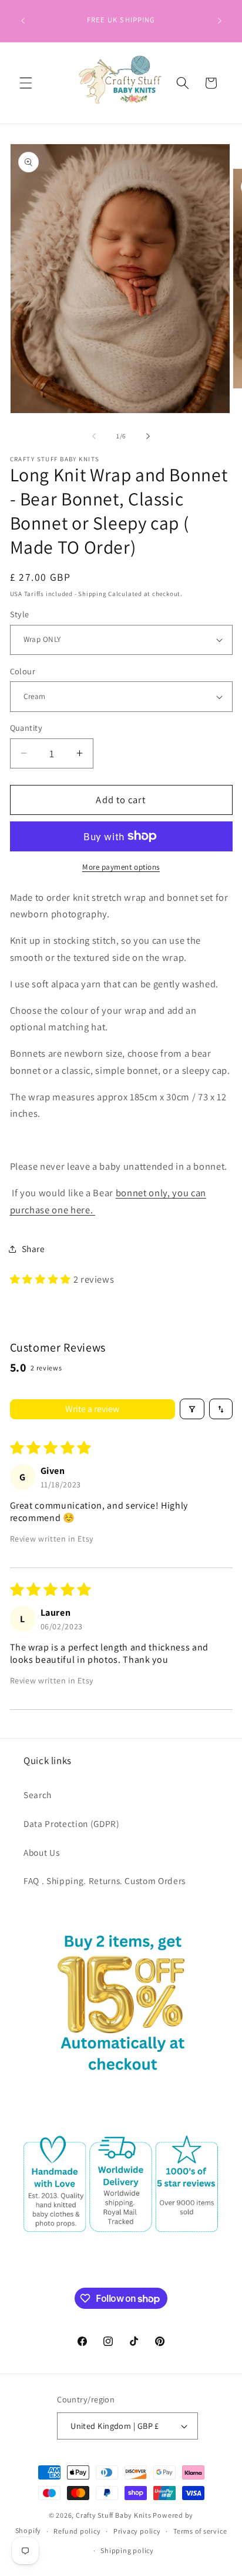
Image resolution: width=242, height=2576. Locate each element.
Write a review (92, 1409)
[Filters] (192, 1409)
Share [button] (33, 1249)
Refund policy (77, 2531)
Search (38, 1795)
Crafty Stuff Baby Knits (114, 2515)
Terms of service (200, 2531)
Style (20, 614)
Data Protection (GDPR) (72, 1823)
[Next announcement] (220, 21)
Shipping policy (127, 2550)
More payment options (121, 867)
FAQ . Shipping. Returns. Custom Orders (105, 1881)
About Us (41, 1852)
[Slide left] (94, 436)
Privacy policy (137, 2531)
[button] (26, 83)
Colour (23, 671)
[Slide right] (148, 436)
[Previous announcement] (23, 21)
